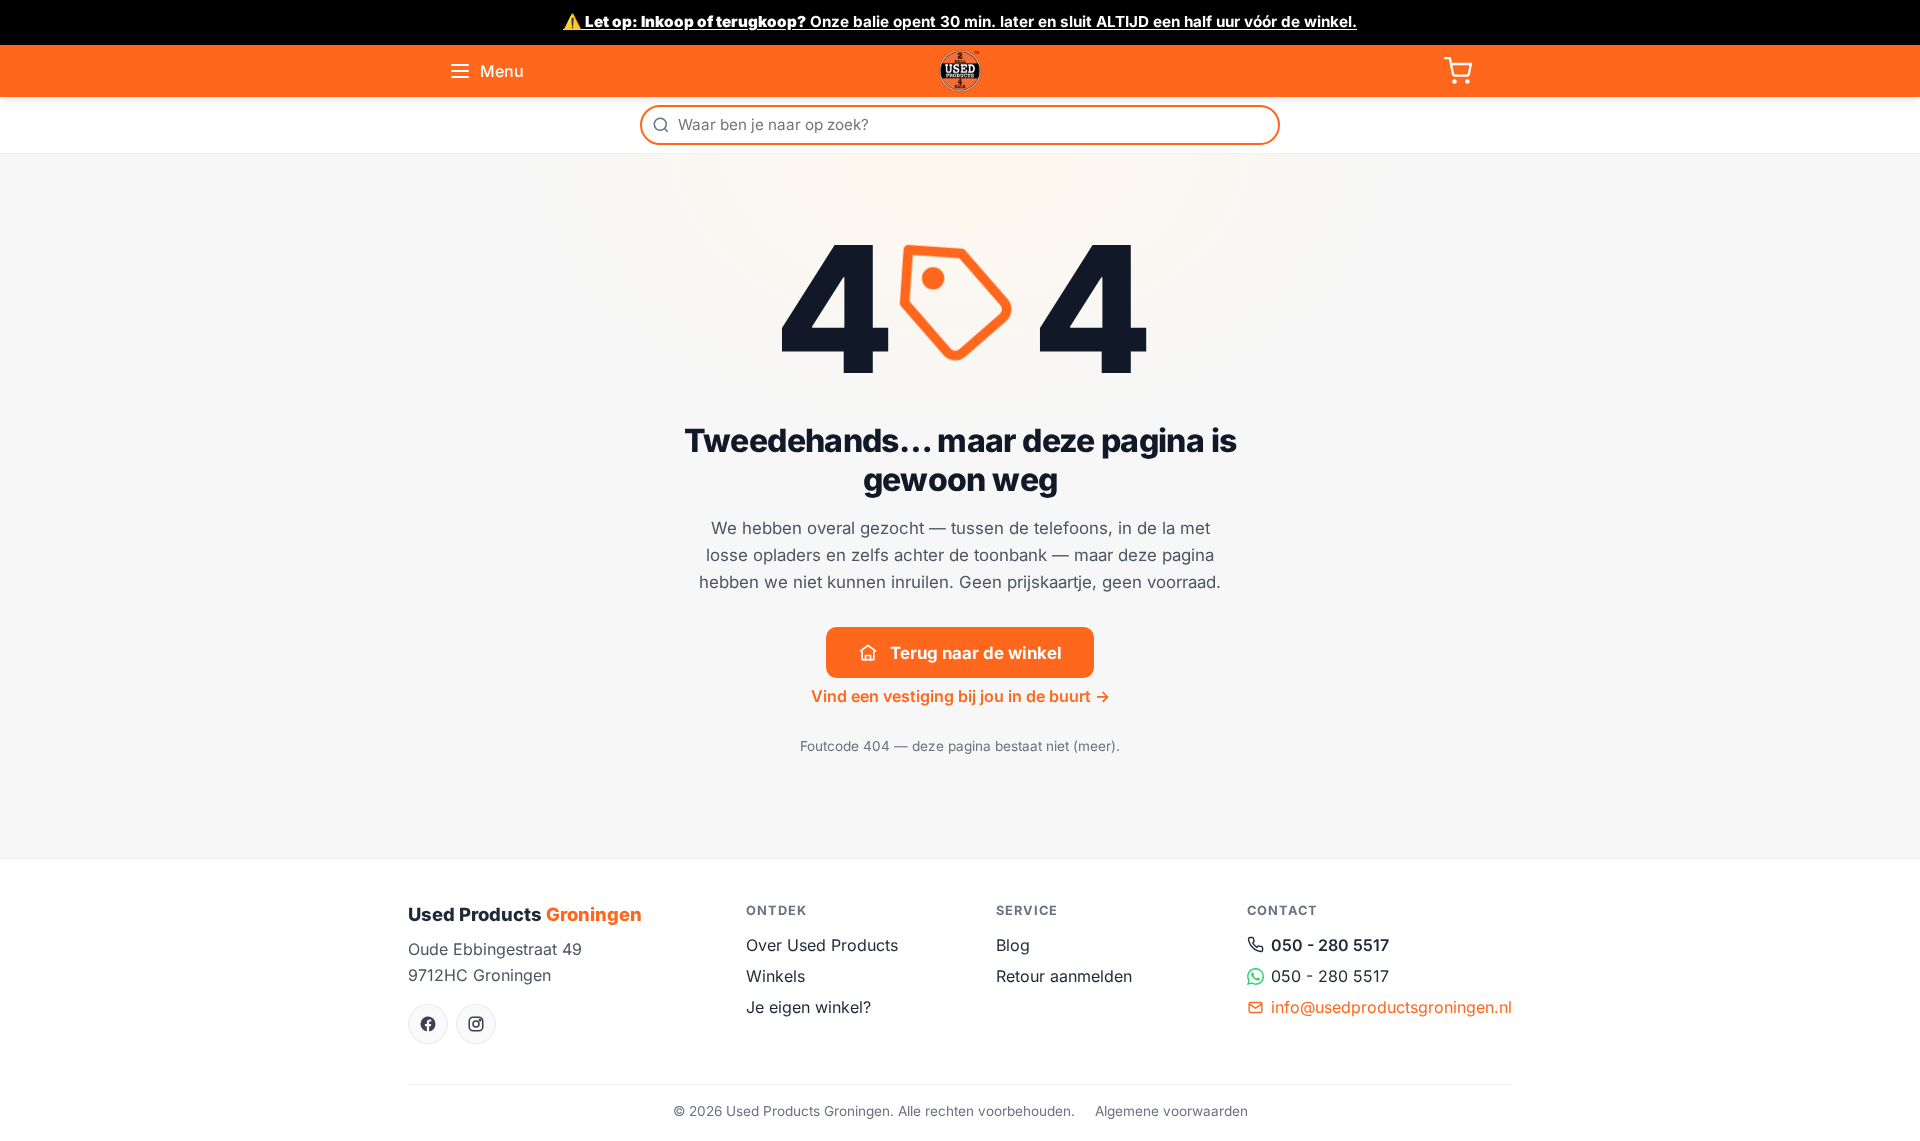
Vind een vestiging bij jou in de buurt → (960, 696)
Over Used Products (822, 945)
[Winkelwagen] (1458, 71)
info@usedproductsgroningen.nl (1391, 1007)
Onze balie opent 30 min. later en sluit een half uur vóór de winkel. (960, 21)
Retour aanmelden (1064, 976)
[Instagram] (476, 1024)
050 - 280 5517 (1330, 945)
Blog (1013, 945)
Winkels (775, 976)
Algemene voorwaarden (1171, 1111)
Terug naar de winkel (976, 653)
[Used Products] (960, 71)
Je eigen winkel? (808, 1007)
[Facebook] (428, 1024)
